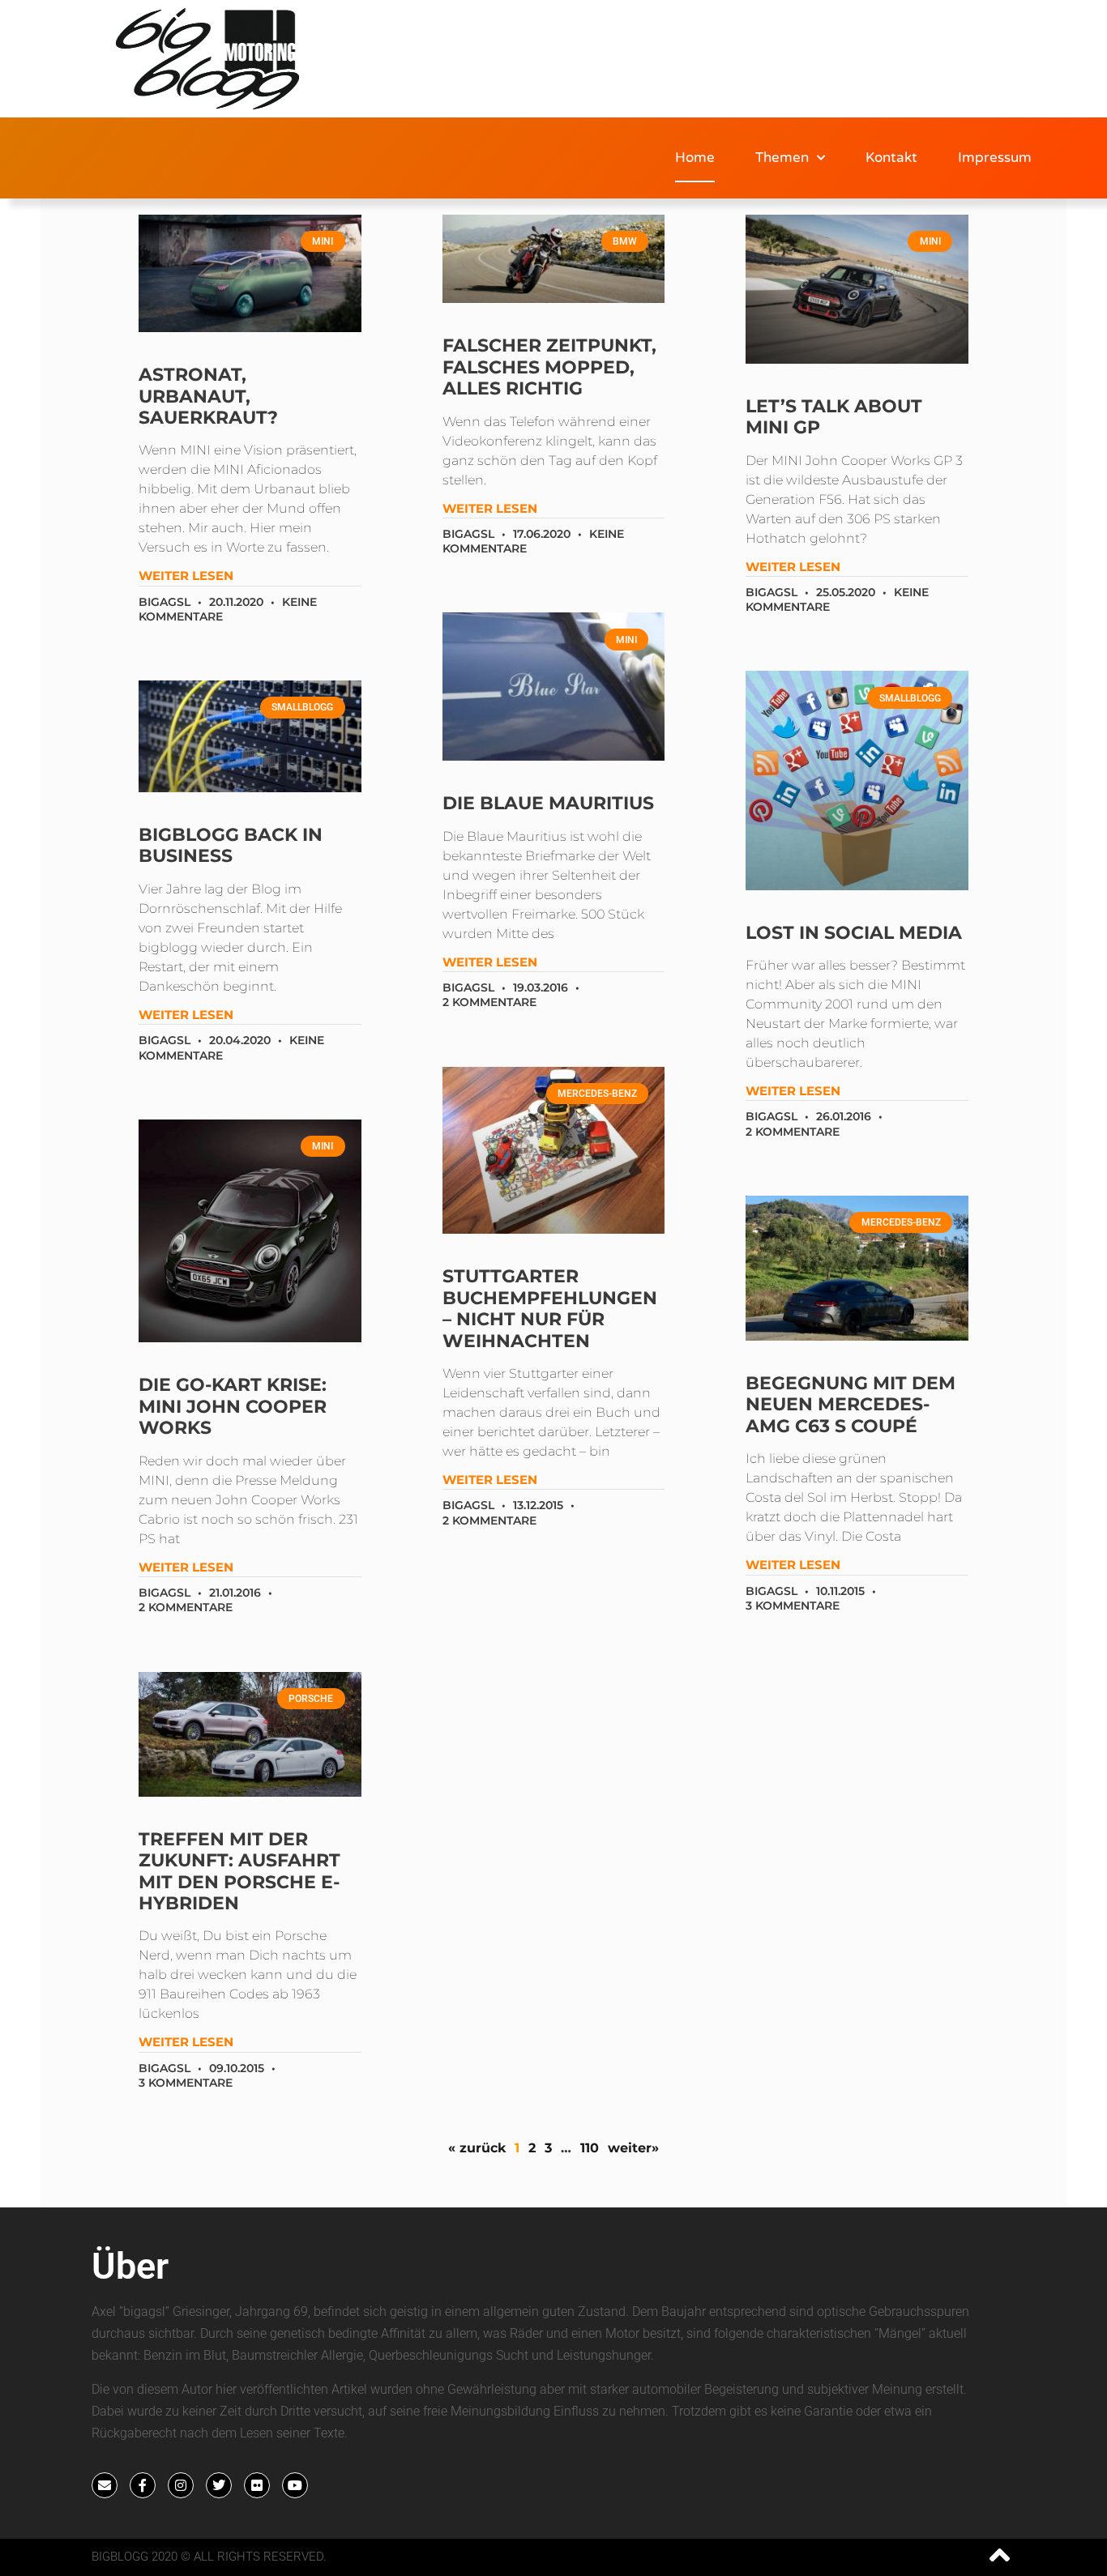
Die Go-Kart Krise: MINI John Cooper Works (233, 1406)
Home (695, 158)
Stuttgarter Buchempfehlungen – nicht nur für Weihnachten (550, 1308)
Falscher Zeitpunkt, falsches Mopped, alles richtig (549, 367)
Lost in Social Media (854, 933)
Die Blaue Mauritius (548, 803)
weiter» (633, 2148)
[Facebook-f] (143, 2485)
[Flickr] (257, 2485)
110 (590, 2148)
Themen (782, 158)
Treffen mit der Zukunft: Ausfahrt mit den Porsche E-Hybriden (239, 1871)
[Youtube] (295, 2485)
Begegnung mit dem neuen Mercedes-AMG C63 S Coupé (851, 1405)
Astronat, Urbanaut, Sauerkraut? (208, 396)
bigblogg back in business (231, 845)
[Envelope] (105, 2485)
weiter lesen (186, 576)
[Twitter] (219, 2485)
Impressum (995, 158)
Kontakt (891, 158)
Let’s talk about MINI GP (834, 417)
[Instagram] (181, 2485)
